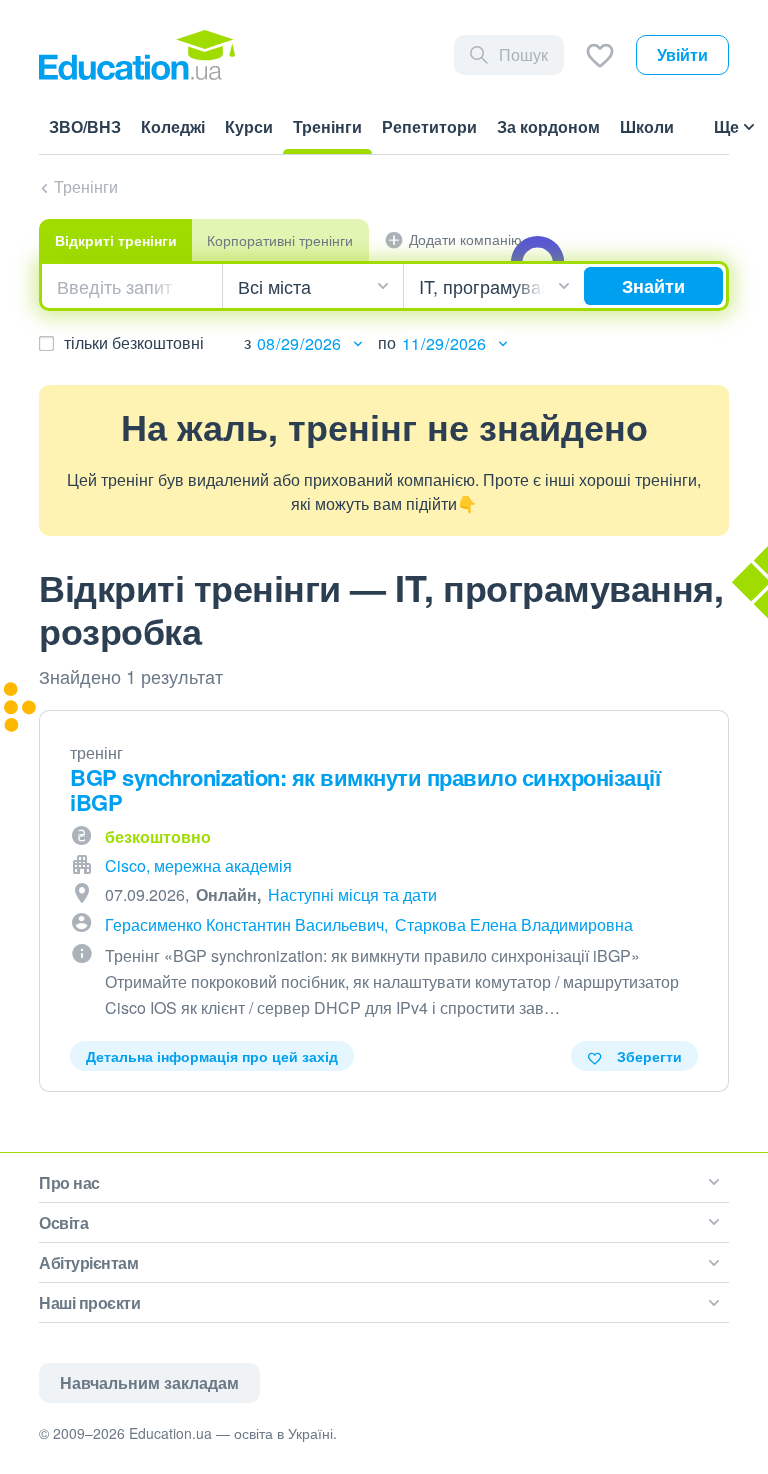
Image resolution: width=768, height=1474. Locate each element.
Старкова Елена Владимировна (514, 924)
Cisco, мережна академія (198, 865)
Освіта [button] (63, 1222)
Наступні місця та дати (352, 894)
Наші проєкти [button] (89, 1302)
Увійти (682, 54)
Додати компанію (465, 239)
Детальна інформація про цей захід (212, 1056)
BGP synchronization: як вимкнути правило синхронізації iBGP (365, 789)
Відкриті (116, 240)
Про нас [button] (69, 1182)
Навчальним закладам (149, 1382)
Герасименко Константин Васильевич (244, 924)
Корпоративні (280, 240)
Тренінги (86, 186)
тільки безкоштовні (134, 342)
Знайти (653, 286)
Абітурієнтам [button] (88, 1262)
